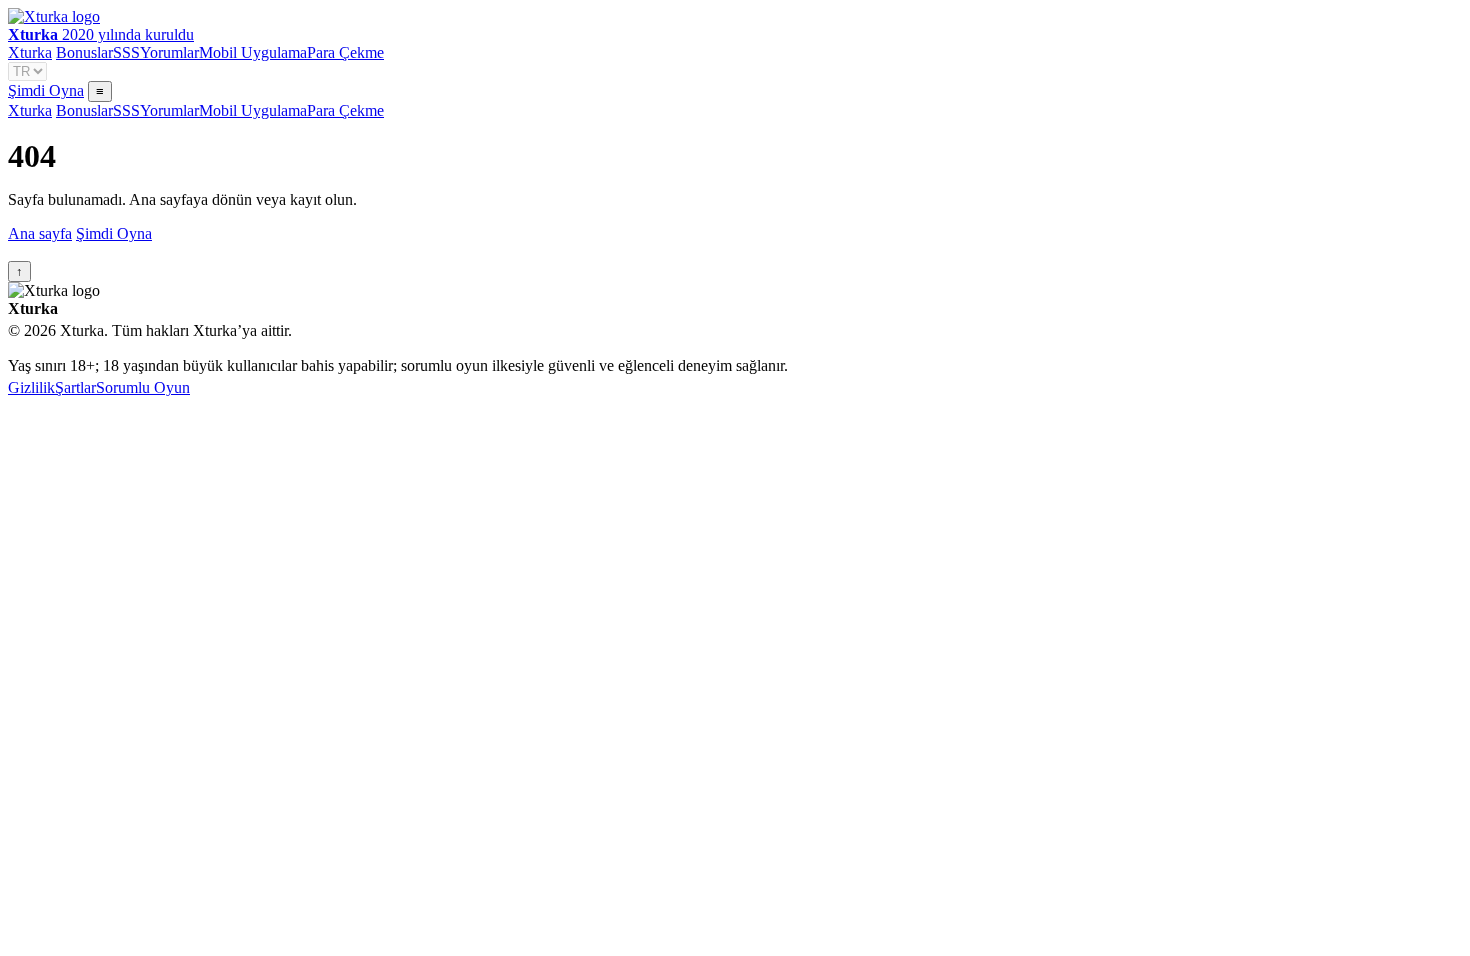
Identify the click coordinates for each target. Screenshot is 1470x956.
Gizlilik (31, 387)
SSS (126, 52)
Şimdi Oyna (46, 90)
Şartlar (75, 387)
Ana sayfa (40, 233)
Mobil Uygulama (253, 52)
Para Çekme (345, 52)
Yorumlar (169, 52)
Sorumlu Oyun (143, 387)
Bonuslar (84, 52)
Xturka (30, 52)
